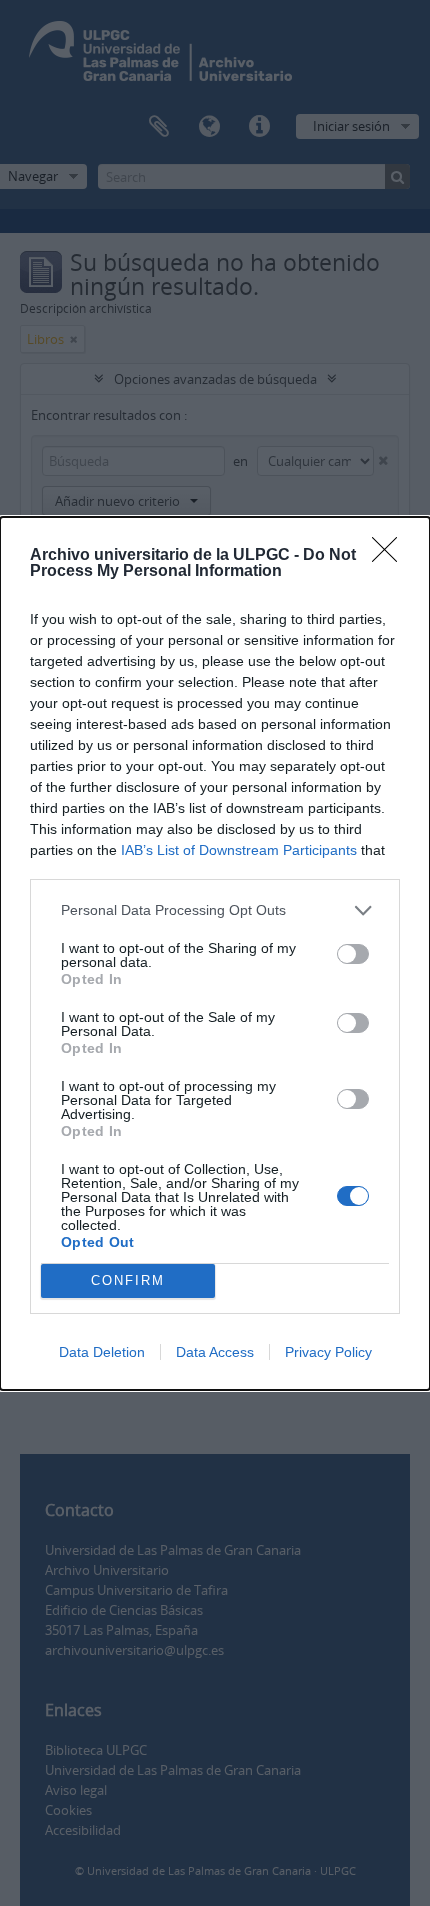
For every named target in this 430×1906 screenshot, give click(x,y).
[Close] (391, 556)
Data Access (215, 1352)
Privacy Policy (328, 1352)
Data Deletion (102, 1352)
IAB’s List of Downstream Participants (239, 850)
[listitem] (215, 910)
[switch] (353, 954)
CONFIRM (128, 1280)
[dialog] (215, 953)
